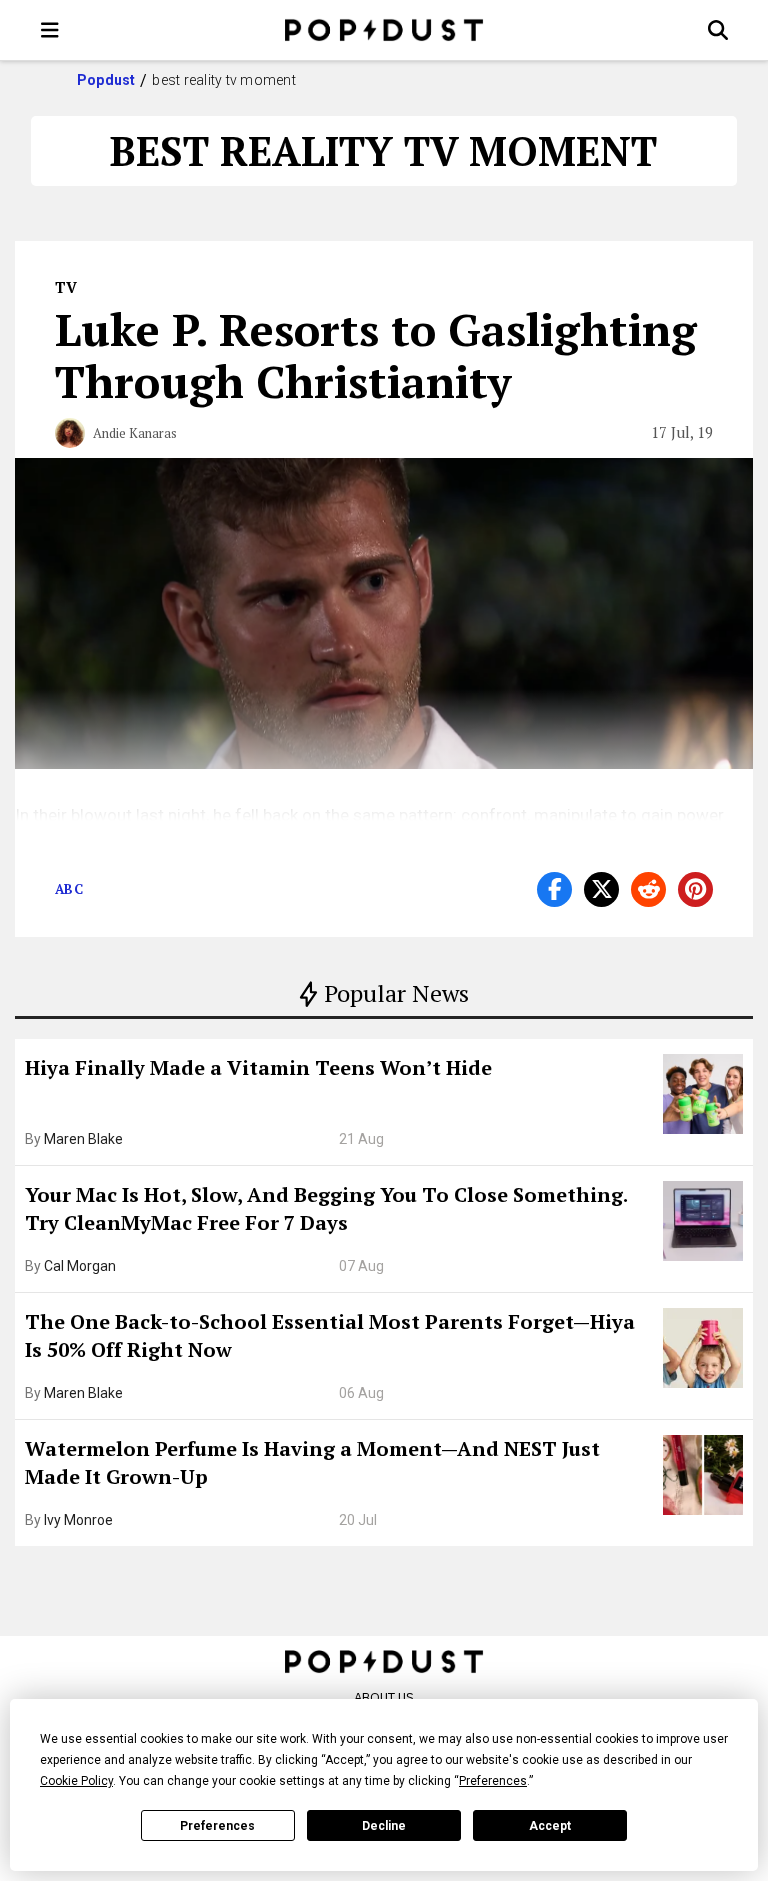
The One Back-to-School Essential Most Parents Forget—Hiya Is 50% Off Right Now (330, 1335)
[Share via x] (601, 889)
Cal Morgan (80, 1266)
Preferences (217, 1826)
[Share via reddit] (648, 889)
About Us (384, 1697)
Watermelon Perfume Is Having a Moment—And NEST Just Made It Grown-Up (312, 1462)
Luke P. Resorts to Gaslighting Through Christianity (376, 355)
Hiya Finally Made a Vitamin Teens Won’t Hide (258, 1067)
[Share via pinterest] (695, 889)
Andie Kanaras (135, 433)
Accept (550, 1826)
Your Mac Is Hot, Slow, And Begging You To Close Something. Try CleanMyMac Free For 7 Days (326, 1208)
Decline (384, 1826)
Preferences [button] (493, 1781)
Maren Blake (83, 1139)
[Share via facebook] (554, 889)
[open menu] (50, 30)
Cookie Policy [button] (76, 1781)
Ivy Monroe (78, 1520)
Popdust (106, 80)
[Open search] (718, 30)
